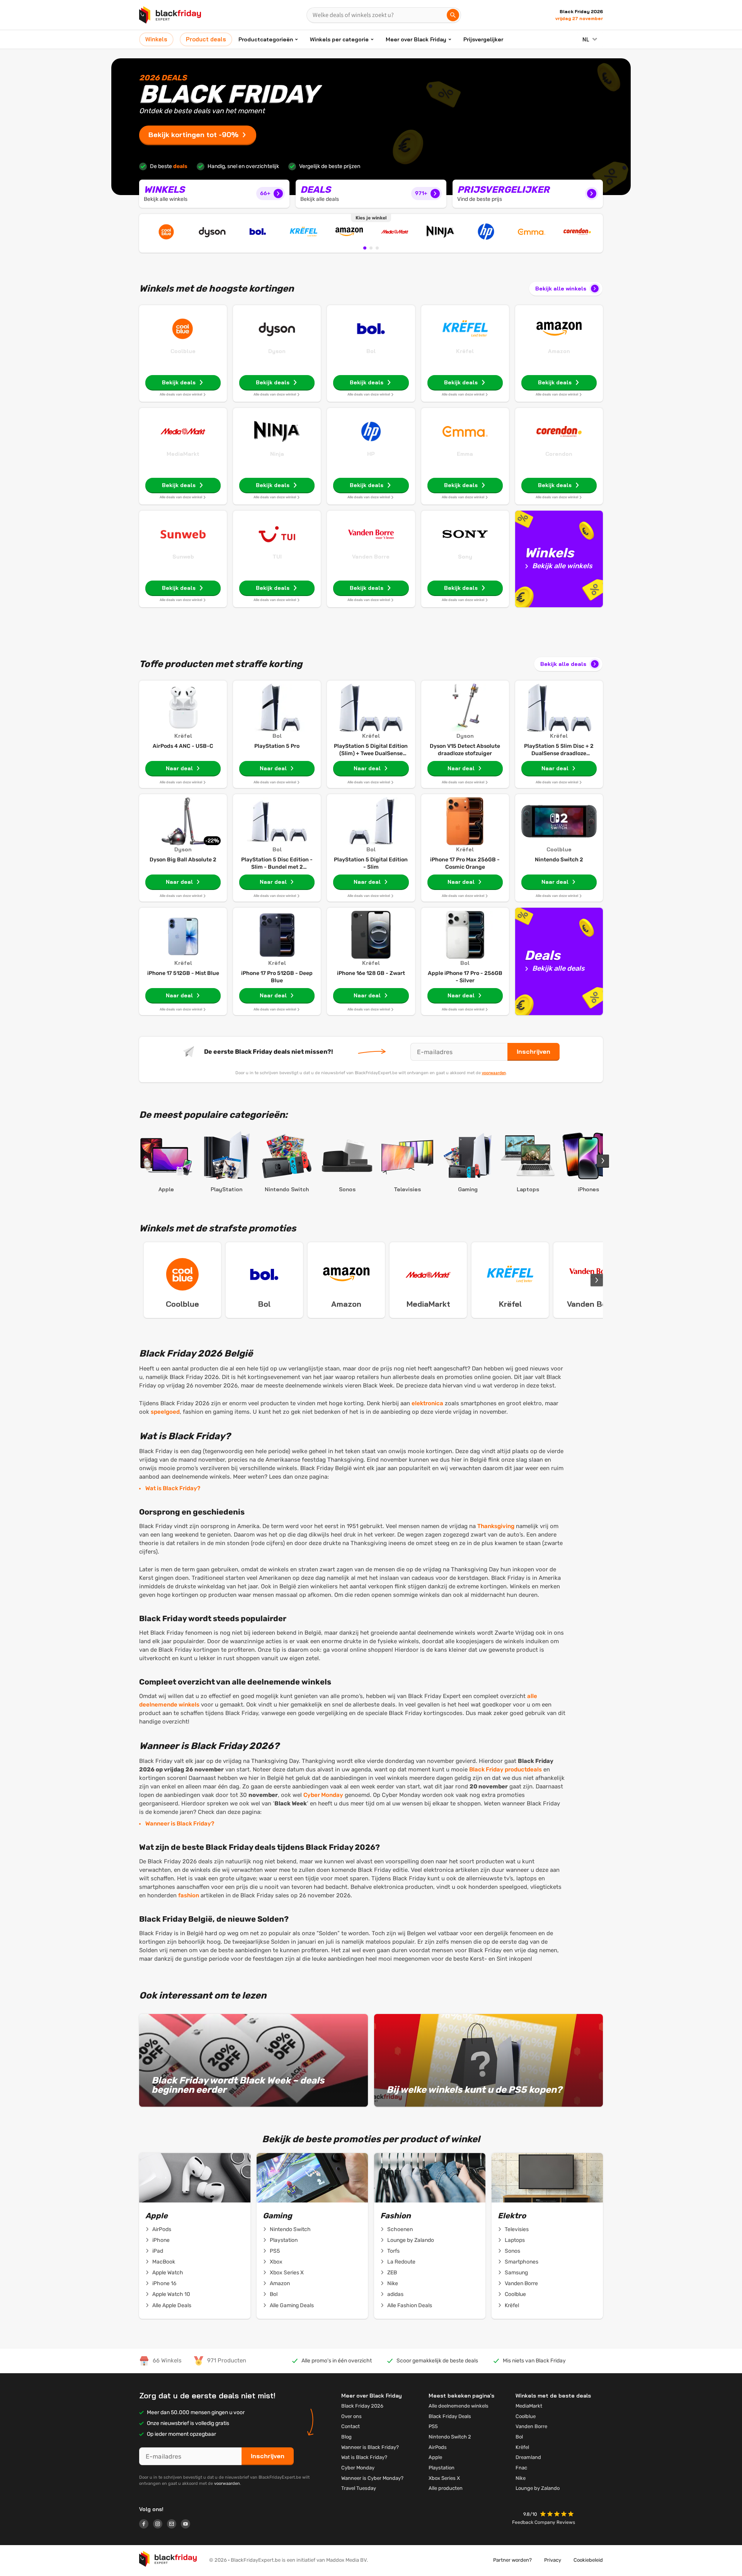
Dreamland (528, 2457)
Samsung (516, 2273)
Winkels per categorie (339, 39)
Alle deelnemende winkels (459, 2406)
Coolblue (183, 351)
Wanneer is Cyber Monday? (372, 2478)
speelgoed (165, 1412)
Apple (435, 2457)
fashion (189, 1895)
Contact (351, 2426)
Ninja (277, 454)
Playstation (284, 2240)
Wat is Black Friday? (173, 1488)
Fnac (521, 2468)
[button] (558, 2515)
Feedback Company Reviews (544, 2522)
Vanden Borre (371, 557)
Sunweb (183, 557)
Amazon (559, 351)
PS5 (275, 2251)
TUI (277, 557)
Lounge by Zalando (411, 2240)
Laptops (515, 2240)
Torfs (393, 2251)
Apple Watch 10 (171, 2294)
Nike (393, 2283)
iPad (158, 2251)
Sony (465, 557)
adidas (395, 2294)
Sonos (512, 2251)
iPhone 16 (164, 2283)
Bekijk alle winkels (561, 289)
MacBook (164, 2262)
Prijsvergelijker (483, 39)
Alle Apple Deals (172, 2305)
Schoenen (400, 2229)
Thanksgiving (496, 1526)
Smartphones (522, 2262)
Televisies (517, 2229)
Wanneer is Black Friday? (180, 1824)
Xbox (276, 2262)
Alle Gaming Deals (292, 2305)
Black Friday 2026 (362, 2406)
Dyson (277, 351)
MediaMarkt (183, 454)
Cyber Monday (323, 1795)
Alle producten (446, 2488)
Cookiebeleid (588, 2560)
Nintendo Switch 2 (450, 2437)
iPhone (161, 2240)
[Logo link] (146, 2525)
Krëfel (465, 351)
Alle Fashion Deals (410, 2305)
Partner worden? (512, 2560)
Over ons (351, 2416)
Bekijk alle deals (563, 664)
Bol (371, 351)
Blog (346, 2437)
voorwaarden (494, 1073)
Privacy (553, 2560)
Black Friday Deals (450, 2416)
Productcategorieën (266, 39)
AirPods (162, 2229)
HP (371, 454)
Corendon (559, 454)
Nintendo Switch (290, 2229)
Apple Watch (168, 2273)
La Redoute (401, 2262)
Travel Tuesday (359, 2488)
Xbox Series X (287, 2273)
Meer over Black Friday (416, 39)
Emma (465, 454)
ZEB (392, 2273)
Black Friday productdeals (505, 1769)
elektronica (427, 1403)
